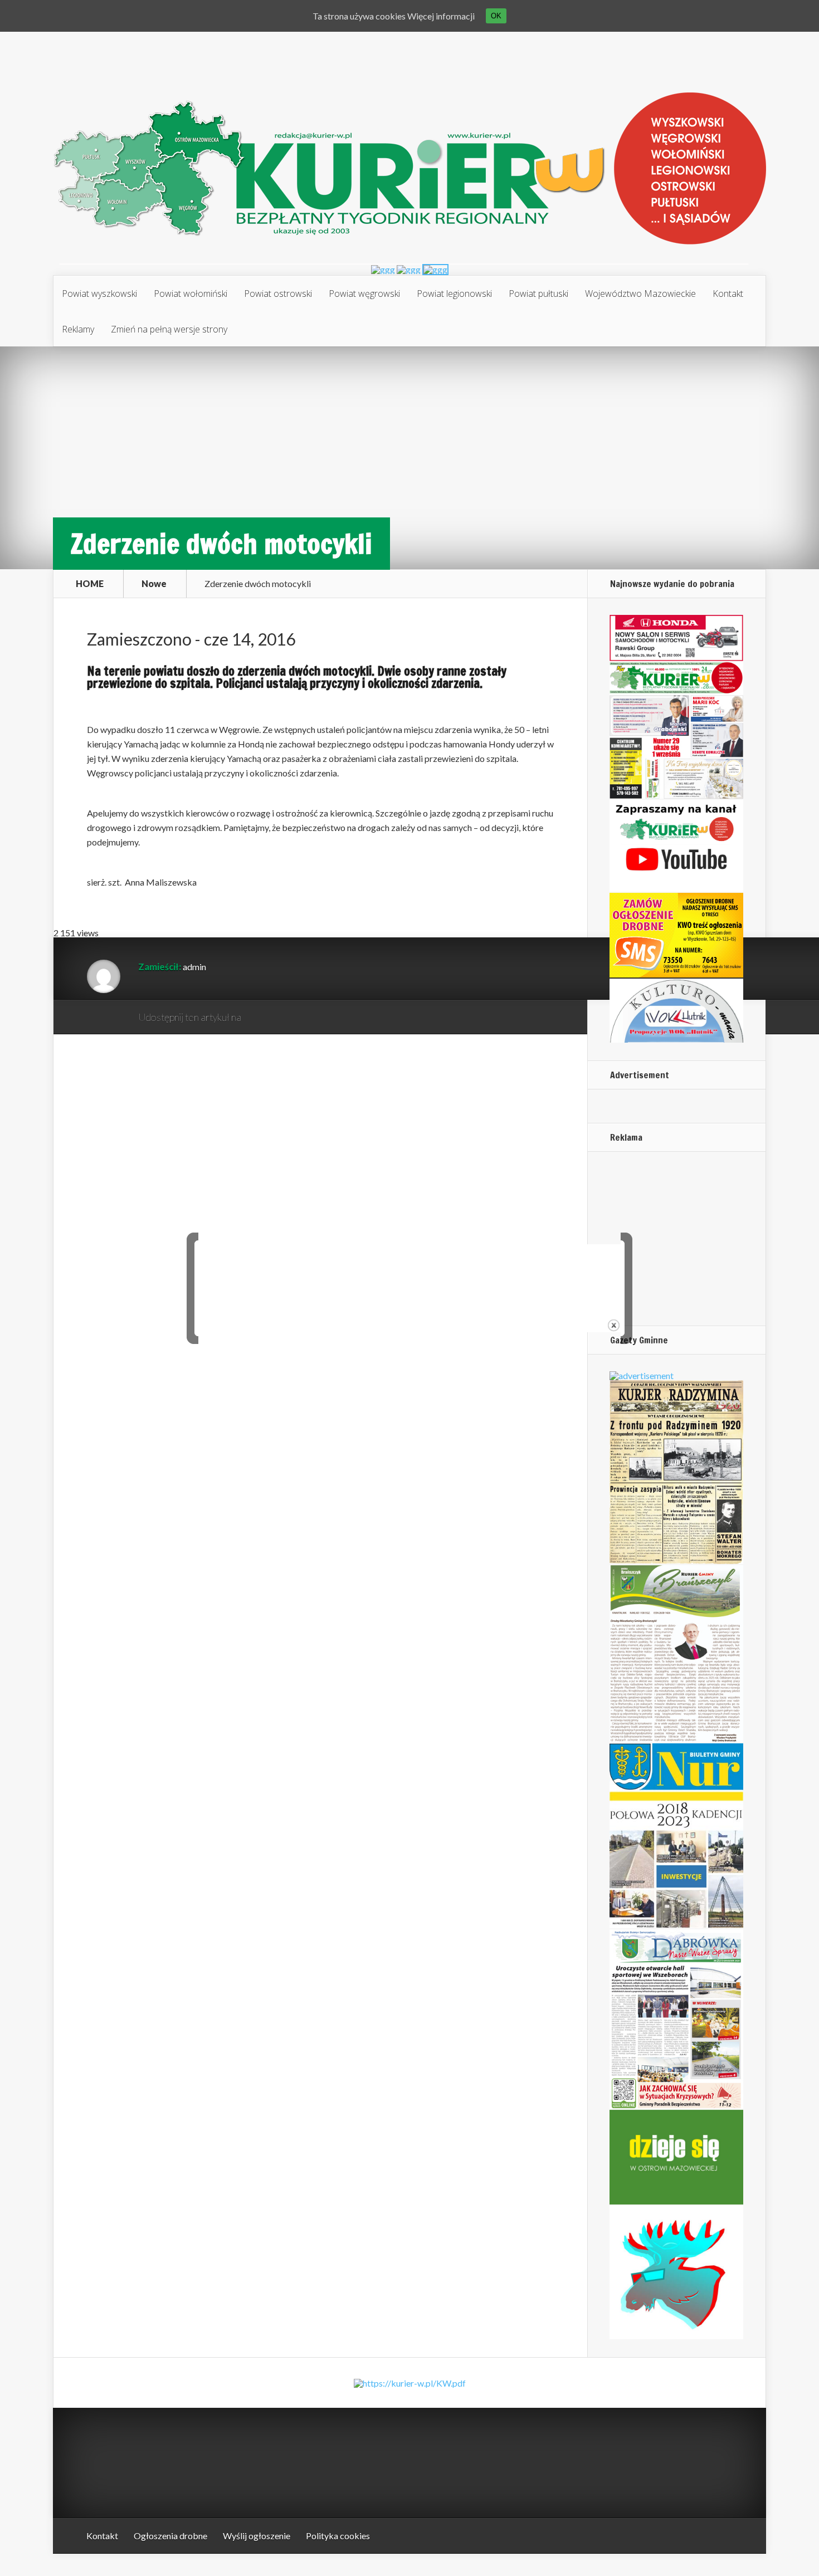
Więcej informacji (441, 16)
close (614, 1325)
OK (496, 16)
